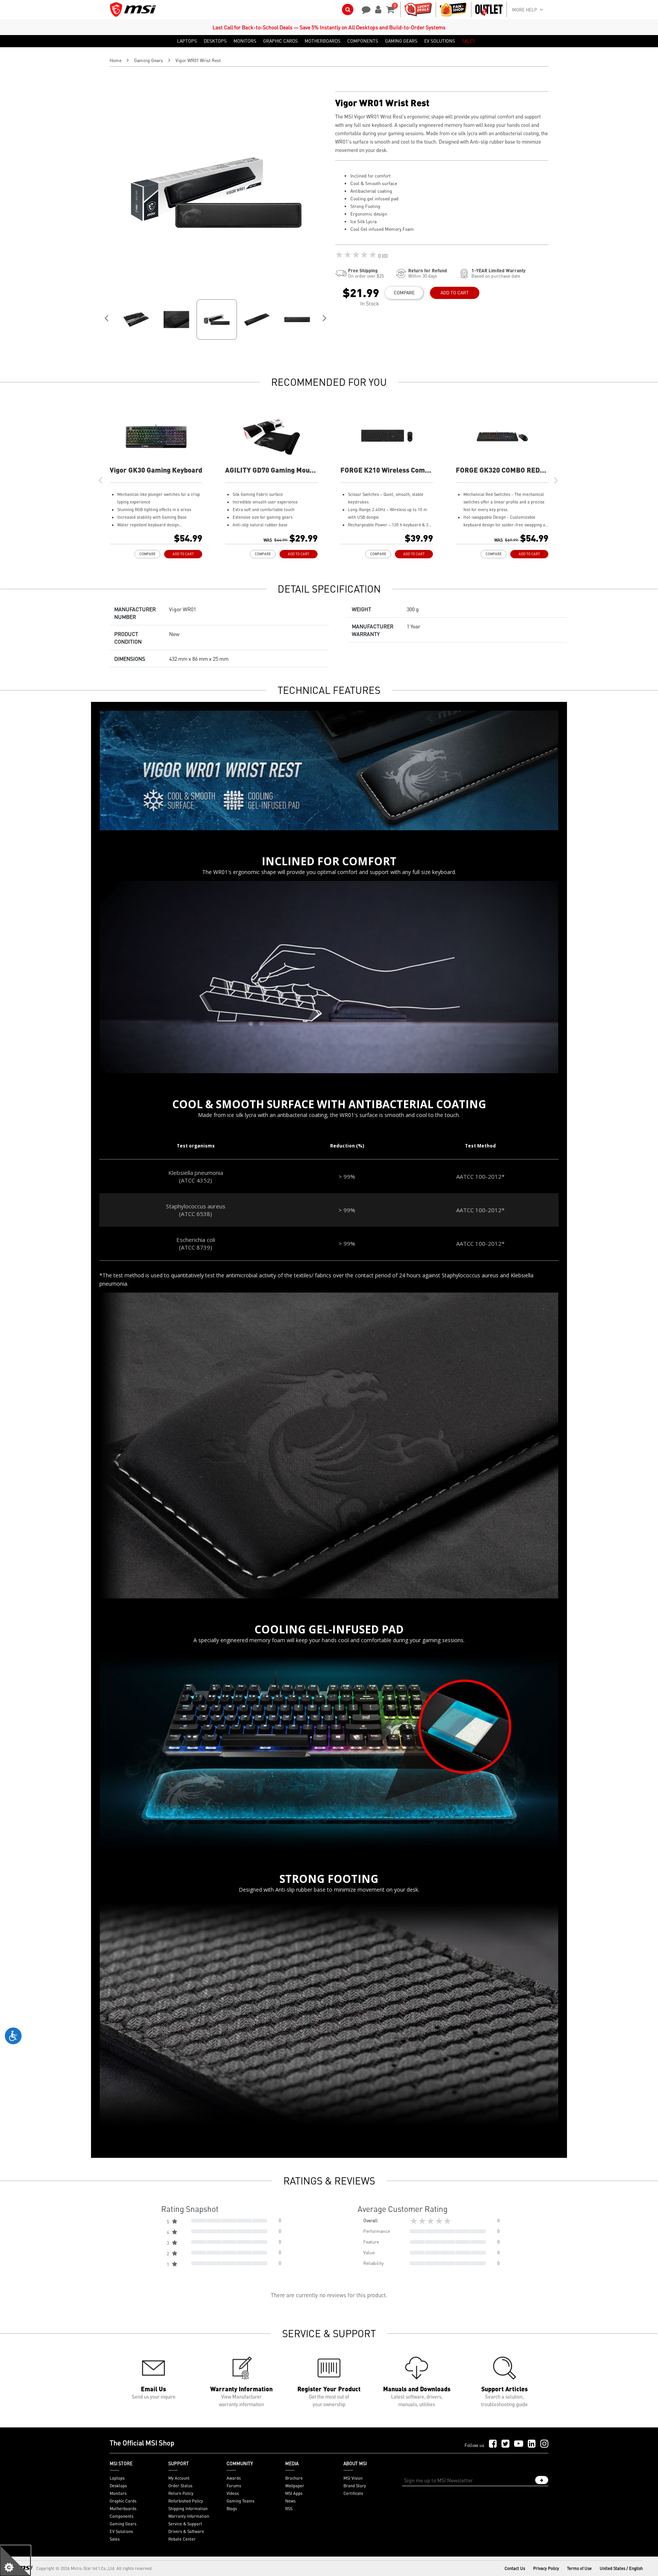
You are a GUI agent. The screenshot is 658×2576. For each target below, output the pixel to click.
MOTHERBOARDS (323, 41)
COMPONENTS (363, 41)
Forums (234, 2486)
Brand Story (355, 2486)
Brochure (294, 2478)
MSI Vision (353, 2478)
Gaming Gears (149, 60)
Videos (233, 2493)
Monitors (118, 2493)
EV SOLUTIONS (440, 41)
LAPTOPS (187, 41)
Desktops (118, 2486)
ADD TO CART (455, 293)
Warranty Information (189, 2516)
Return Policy (181, 2493)
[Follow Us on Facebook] (493, 2444)
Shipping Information (188, 2509)
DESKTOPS (215, 41)
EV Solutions (121, 2531)
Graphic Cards (123, 2501)
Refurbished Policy (186, 2501)
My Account (179, 2478)
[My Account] (377, 9)
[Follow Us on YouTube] (519, 2444)
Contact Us (515, 2568)
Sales (115, 2539)
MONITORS (245, 41)
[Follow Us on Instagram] (544, 2444)
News (290, 2501)
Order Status (180, 2486)
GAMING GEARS (401, 41)
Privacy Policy (546, 2568)
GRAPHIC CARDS (280, 41)
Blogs (232, 2509)
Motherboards (123, 2509)
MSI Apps (294, 2493)
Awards (234, 2478)
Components (121, 2516)
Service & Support (185, 2524)
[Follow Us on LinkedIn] (532, 2444)
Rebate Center (182, 2539)
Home (116, 60)
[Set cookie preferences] (15, 2561)
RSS (289, 2509)
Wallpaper (295, 2486)
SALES (469, 41)
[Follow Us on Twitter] (505, 2444)
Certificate (353, 2493)
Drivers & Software (186, 2531)
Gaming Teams (240, 2501)
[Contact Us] (364, 9)
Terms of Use (579, 2568)
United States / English (621, 2568)
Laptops (117, 2478)
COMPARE (404, 293)
